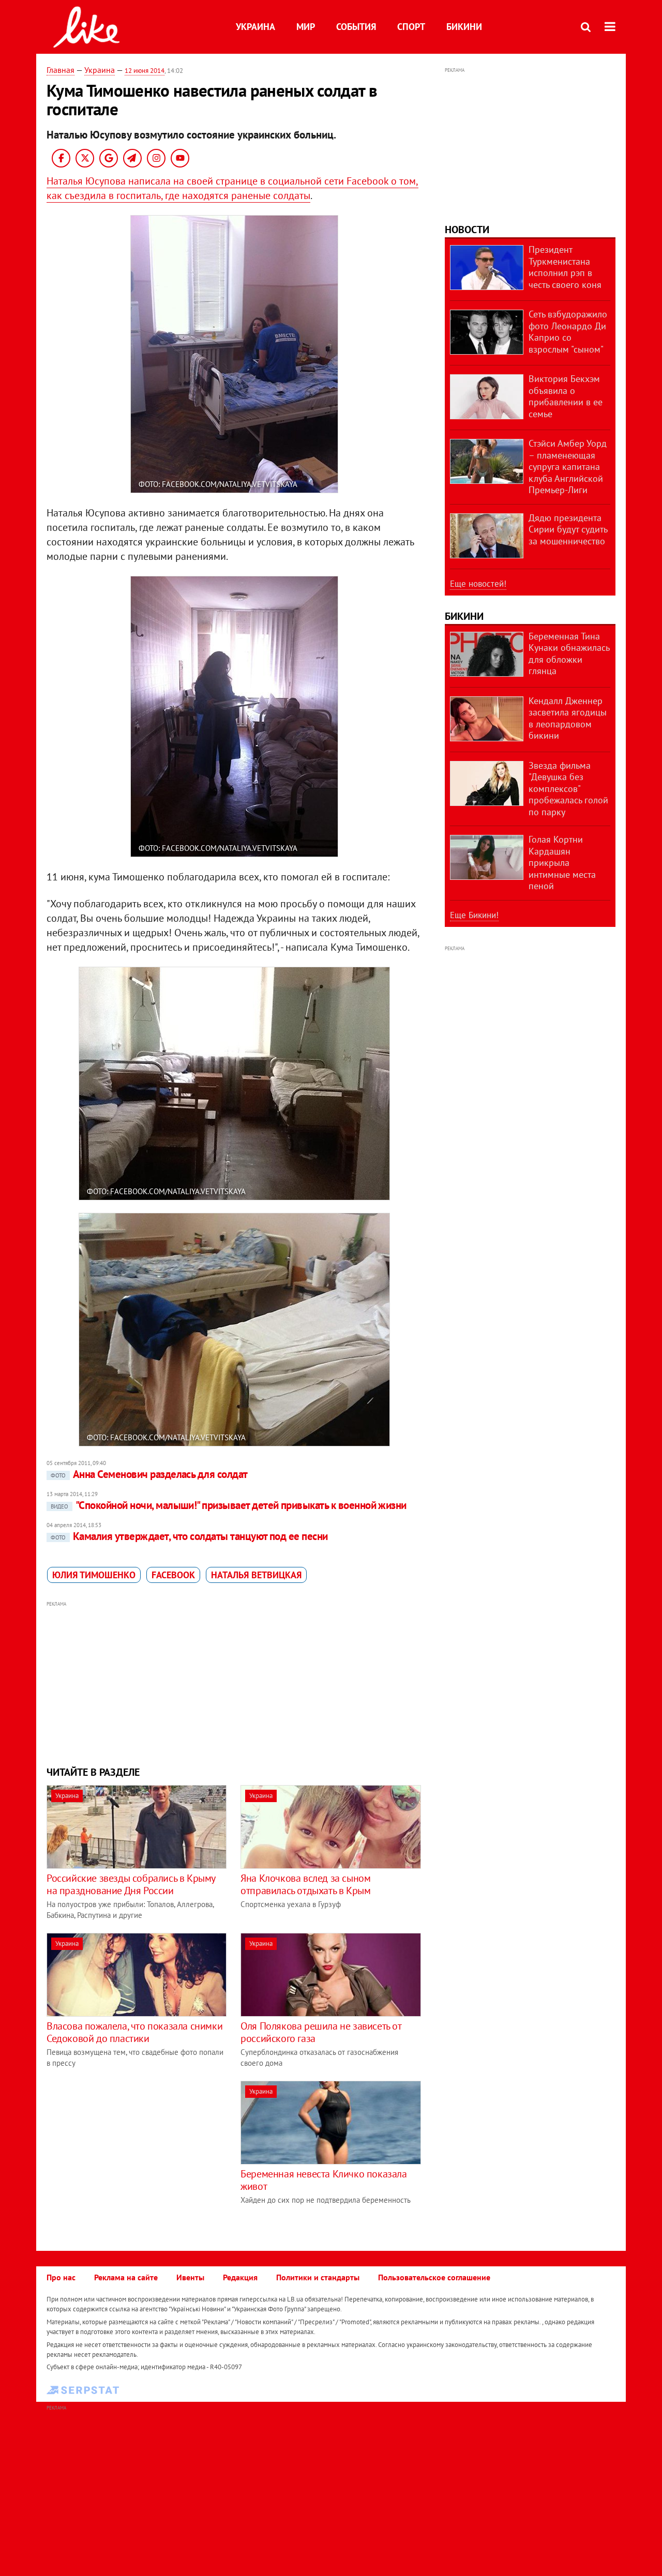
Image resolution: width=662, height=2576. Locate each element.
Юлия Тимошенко (94, 1575)
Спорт (411, 27)
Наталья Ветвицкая (256, 1575)
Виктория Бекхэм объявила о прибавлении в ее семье (566, 396)
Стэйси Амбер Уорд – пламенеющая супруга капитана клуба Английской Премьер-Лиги (568, 467)
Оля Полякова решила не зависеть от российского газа (321, 2032)
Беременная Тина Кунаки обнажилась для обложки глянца (569, 654)
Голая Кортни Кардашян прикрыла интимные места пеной (562, 863)
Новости (467, 230)
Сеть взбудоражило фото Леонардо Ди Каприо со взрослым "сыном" (568, 332)
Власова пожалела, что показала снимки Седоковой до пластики (134, 2032)
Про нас (61, 2277)
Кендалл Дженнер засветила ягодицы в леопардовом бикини (568, 718)
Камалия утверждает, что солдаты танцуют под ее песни (189, 1536)
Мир (306, 27)
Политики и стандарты (318, 2277)
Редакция (240, 2277)
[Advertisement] (234, 1682)
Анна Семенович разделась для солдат (149, 1474)
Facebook (173, 1575)
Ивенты (190, 2277)
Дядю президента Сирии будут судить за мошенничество (568, 529)
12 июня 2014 (145, 71)
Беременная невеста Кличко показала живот (324, 2180)
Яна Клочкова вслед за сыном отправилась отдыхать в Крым (305, 1884)
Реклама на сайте (126, 2277)
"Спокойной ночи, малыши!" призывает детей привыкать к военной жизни (229, 1505)
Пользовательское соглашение (434, 2277)
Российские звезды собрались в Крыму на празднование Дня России (131, 1884)
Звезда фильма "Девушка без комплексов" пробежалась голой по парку (568, 789)
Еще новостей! (478, 584)
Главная (61, 70)
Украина (255, 27)
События (356, 27)
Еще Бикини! (474, 915)
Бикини (464, 27)
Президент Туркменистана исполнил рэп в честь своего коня (565, 267)
